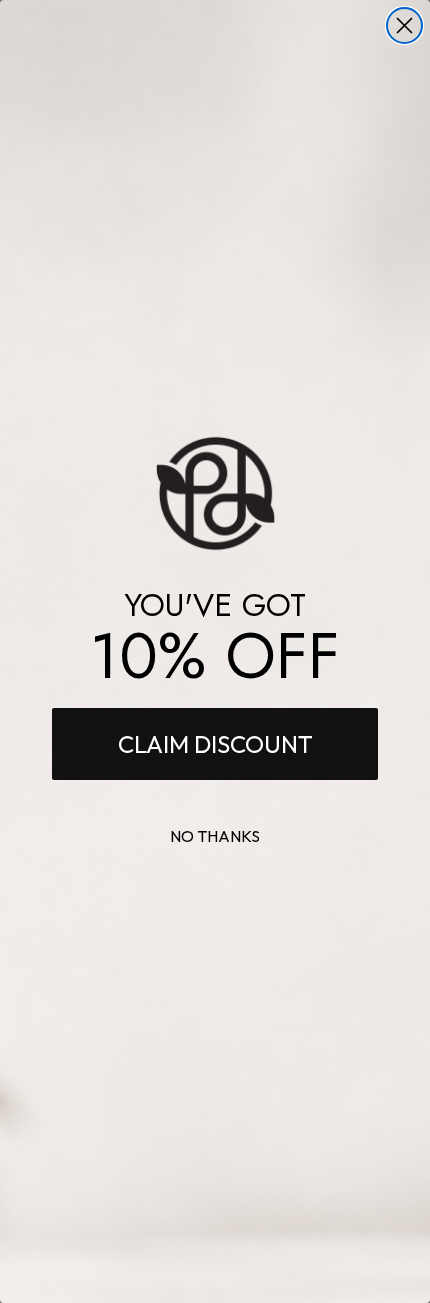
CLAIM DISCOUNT (215, 744)
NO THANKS (215, 836)
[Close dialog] (404, 25)
